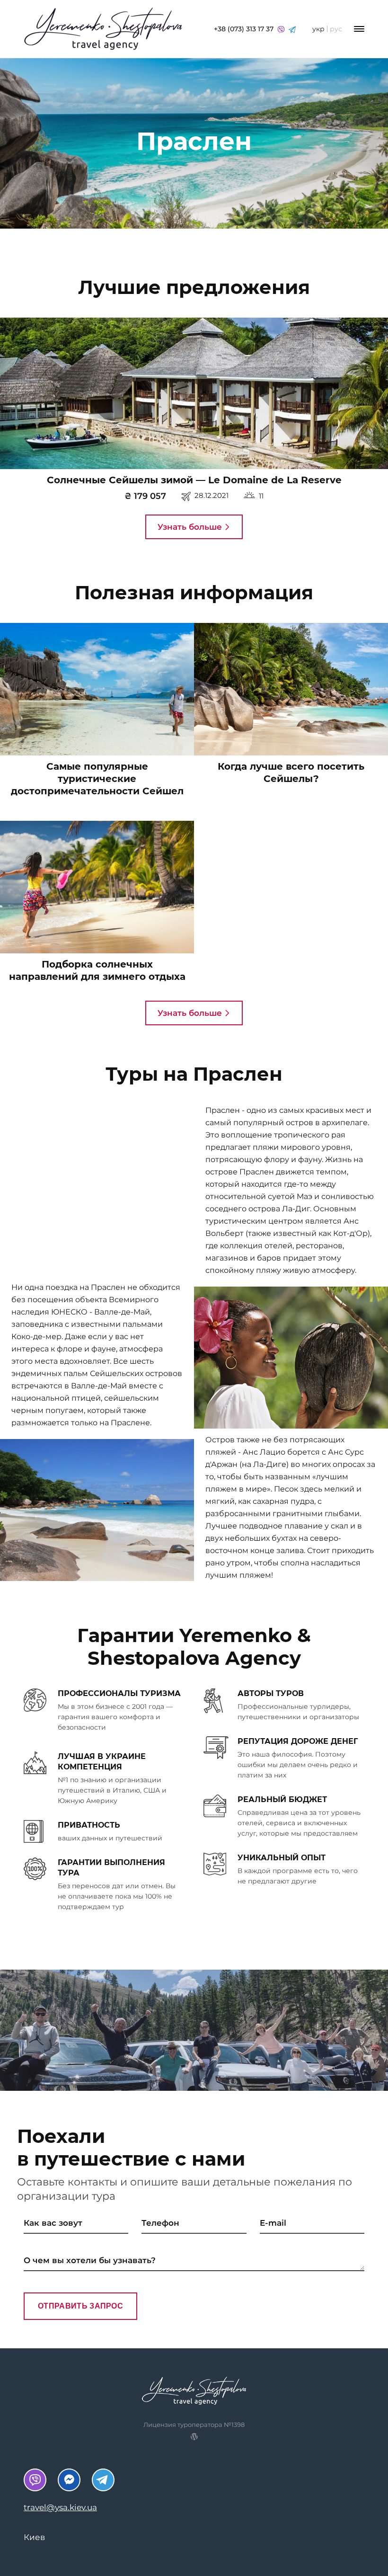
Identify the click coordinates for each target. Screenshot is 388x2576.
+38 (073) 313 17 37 (245, 29)
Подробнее (192, 398)
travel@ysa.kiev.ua (60, 2507)
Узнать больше (191, 527)
